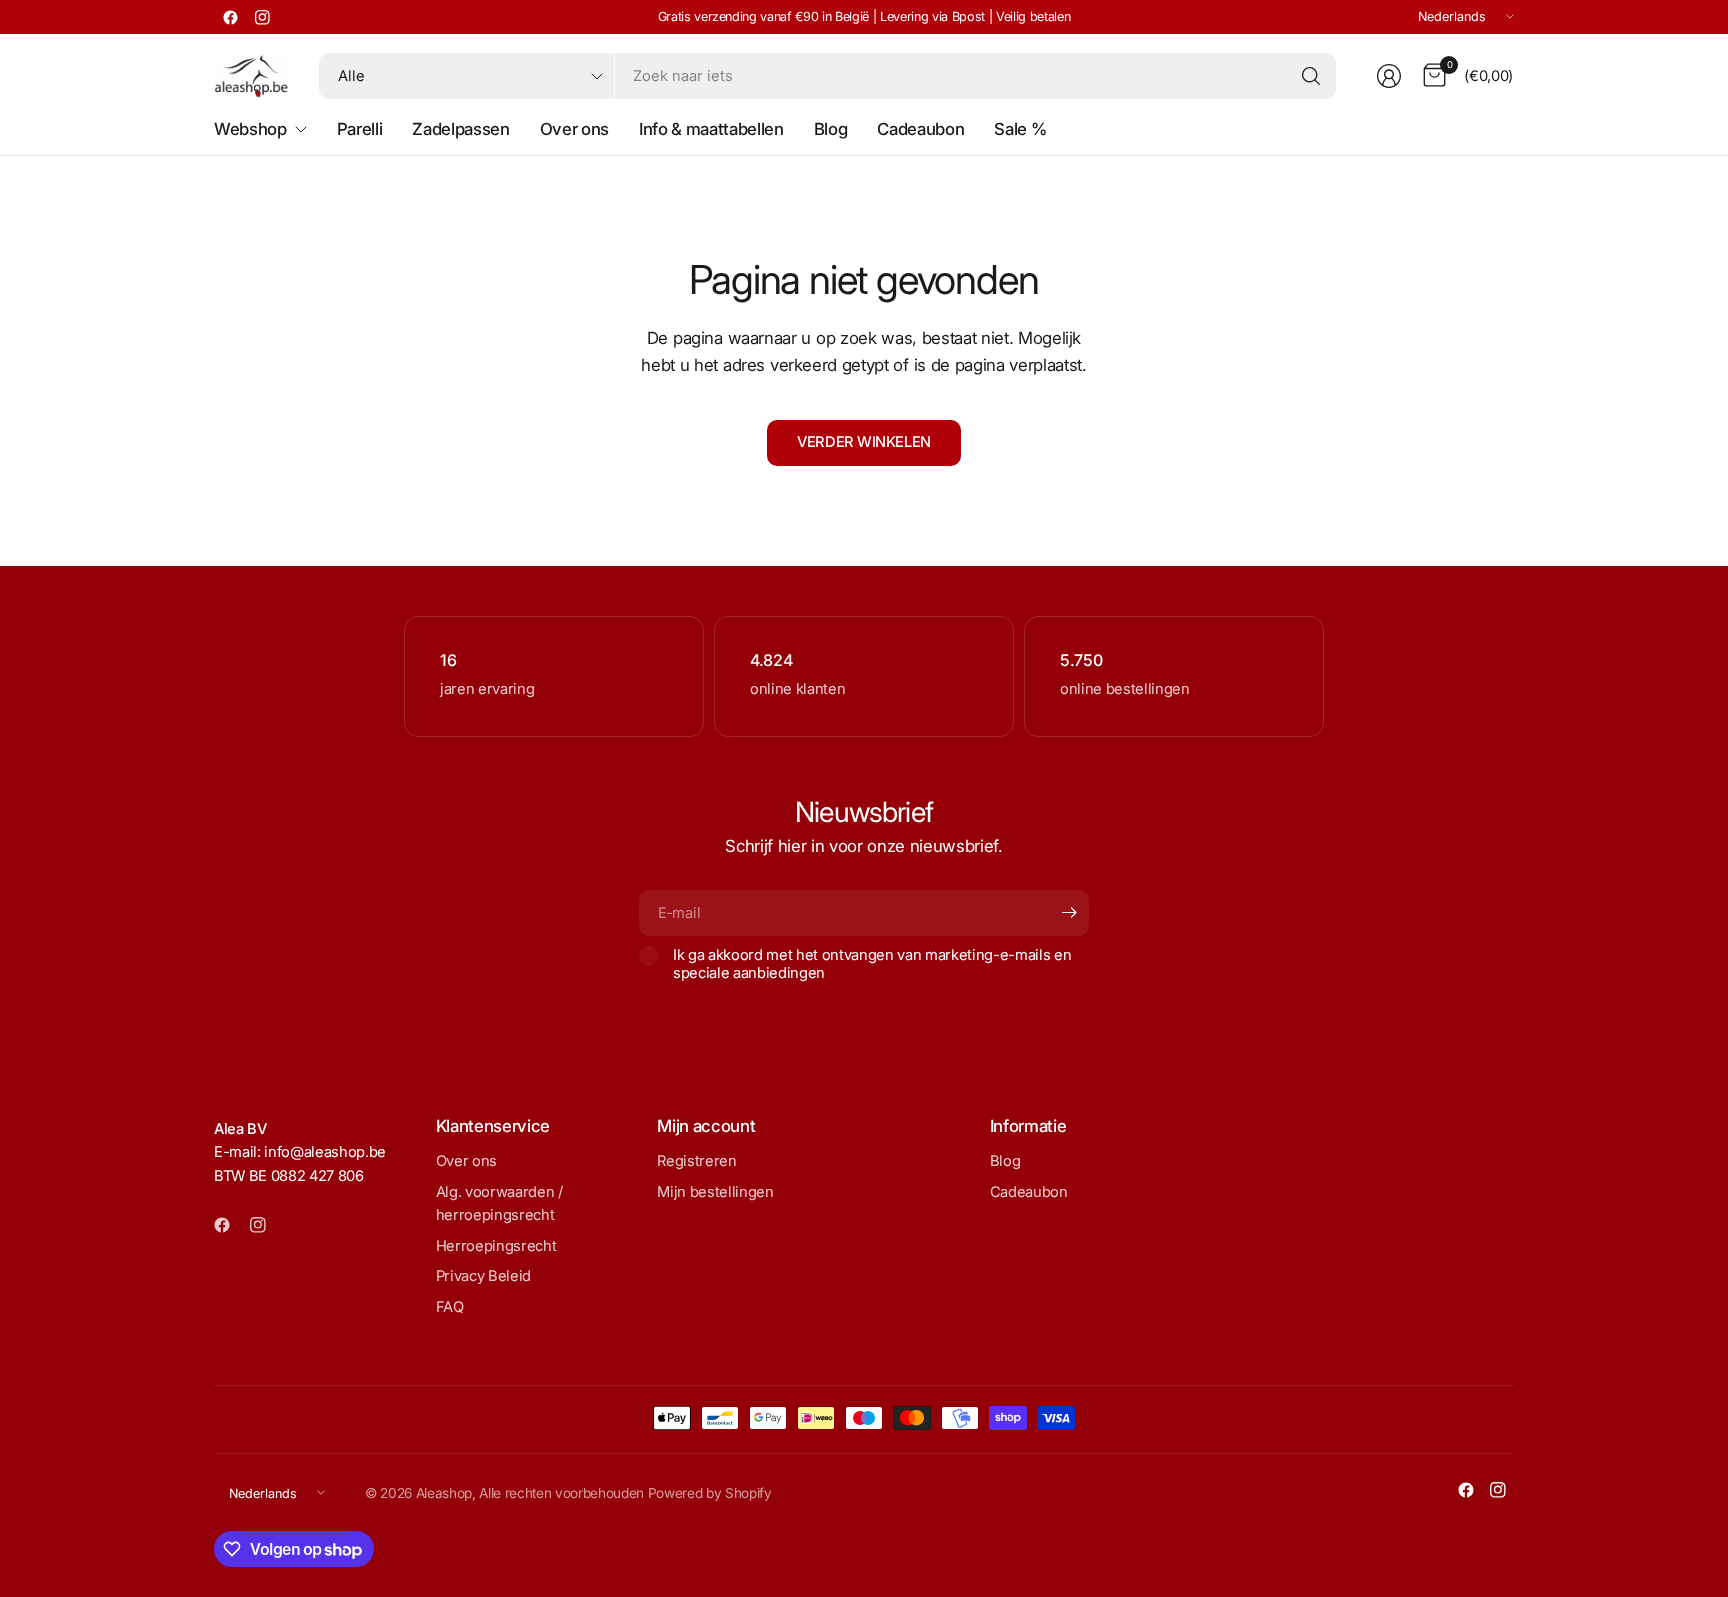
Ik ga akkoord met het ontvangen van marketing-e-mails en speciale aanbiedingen (872, 964)
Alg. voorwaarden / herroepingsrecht (499, 1204)
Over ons (466, 1161)
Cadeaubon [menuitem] (920, 129)
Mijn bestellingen (715, 1192)
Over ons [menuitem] (574, 129)
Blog (1005, 1161)
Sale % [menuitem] (1020, 129)
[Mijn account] (1389, 76)
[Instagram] (262, 17)
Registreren (696, 1161)
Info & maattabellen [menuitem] (711, 129)
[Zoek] (1311, 76)
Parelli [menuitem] (360, 129)
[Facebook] (230, 17)
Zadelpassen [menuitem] (460, 129)
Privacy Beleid (483, 1276)
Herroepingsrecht (496, 1246)
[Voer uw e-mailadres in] (1069, 913)
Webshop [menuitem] (250, 129)
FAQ (450, 1307)
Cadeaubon (1029, 1192)
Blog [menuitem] (831, 129)
